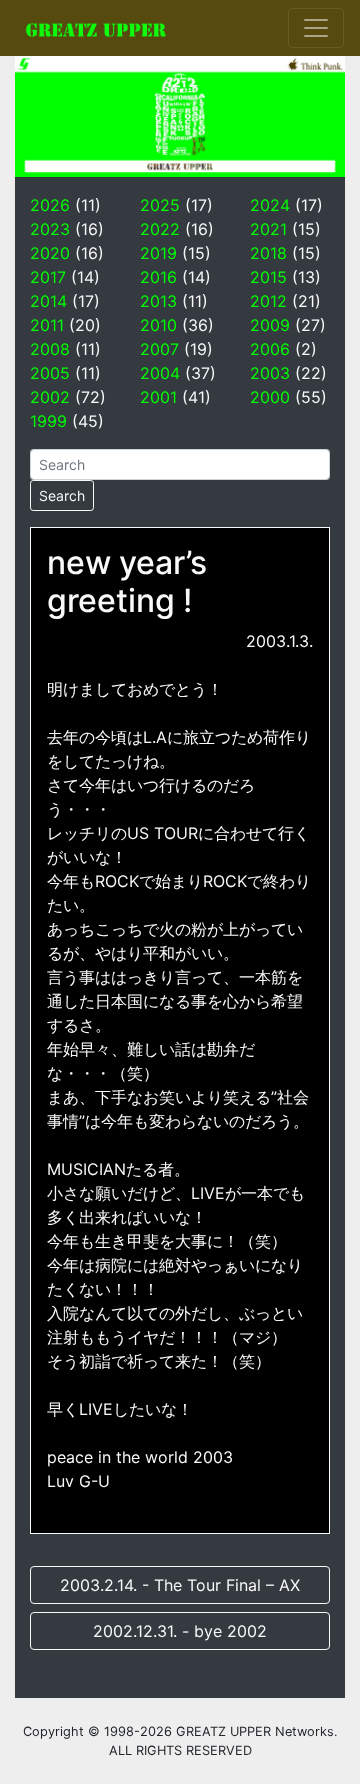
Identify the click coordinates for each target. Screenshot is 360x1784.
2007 (159, 349)
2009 (270, 325)
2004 (160, 373)
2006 (270, 349)
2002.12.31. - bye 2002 (180, 1631)
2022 (160, 229)
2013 (158, 301)
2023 (50, 229)
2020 (50, 253)
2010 (158, 325)
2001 (158, 397)
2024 (270, 205)
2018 (268, 253)
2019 (158, 253)
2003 (270, 373)
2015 (268, 277)
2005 (50, 373)
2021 (268, 229)
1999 (48, 421)
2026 (50, 205)
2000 (270, 397)
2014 (48, 301)
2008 (50, 349)
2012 (268, 301)
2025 (160, 205)
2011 (47, 325)
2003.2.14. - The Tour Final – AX (180, 1585)
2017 (48, 277)
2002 (50, 397)
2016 (158, 277)
